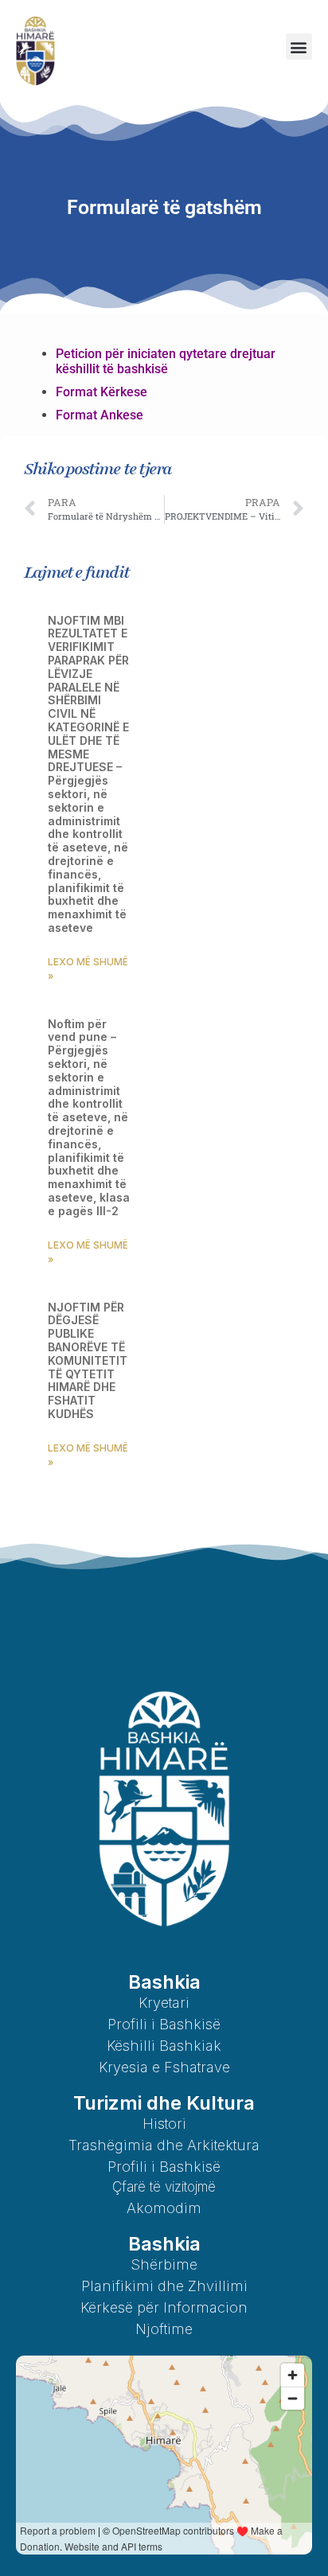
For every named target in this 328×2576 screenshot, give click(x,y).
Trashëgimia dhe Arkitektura (164, 2145)
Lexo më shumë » (88, 969)
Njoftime (164, 2329)
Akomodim (164, 2208)
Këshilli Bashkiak (164, 2046)
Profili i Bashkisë (164, 2024)
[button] (299, 47)
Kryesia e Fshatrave (164, 2067)
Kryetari (164, 2003)
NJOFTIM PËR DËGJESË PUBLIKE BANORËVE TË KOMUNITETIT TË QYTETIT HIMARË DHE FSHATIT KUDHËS (88, 1360)
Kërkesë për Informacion (164, 2307)
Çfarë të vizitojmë (164, 2187)
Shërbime (164, 2264)
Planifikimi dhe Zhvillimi (164, 2286)
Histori (164, 2124)
